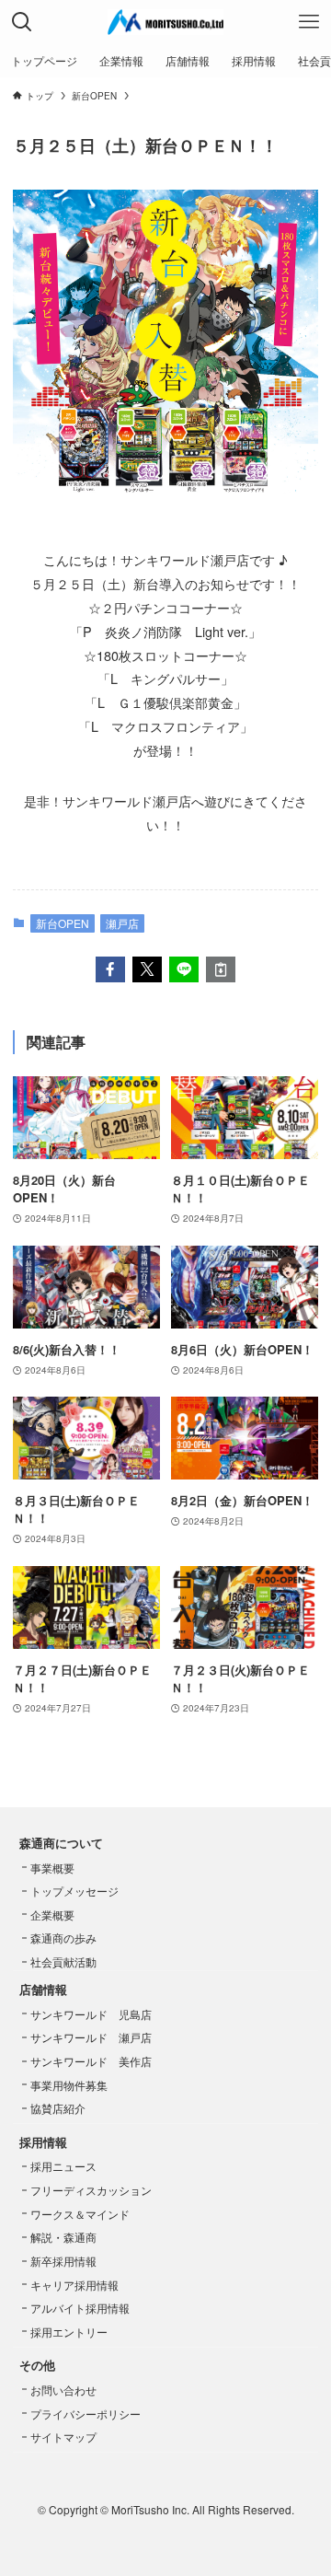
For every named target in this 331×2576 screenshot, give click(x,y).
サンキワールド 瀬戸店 (91, 2037)
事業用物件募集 (69, 2085)
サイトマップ (63, 2437)
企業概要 (52, 1915)
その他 (37, 2365)
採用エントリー (69, 2332)
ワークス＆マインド (80, 2214)
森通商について (61, 1843)
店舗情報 (43, 1989)
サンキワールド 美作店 (91, 2061)
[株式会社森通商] (165, 22)
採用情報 (43, 2142)
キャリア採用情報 (74, 2285)
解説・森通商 (63, 2237)
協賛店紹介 (58, 2108)
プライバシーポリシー (86, 2414)
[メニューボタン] (309, 22)
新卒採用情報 (63, 2261)
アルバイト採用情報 (80, 2308)
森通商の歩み (63, 1938)
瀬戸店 (122, 923)
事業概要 (52, 1868)
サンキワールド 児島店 (91, 2014)
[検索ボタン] (22, 22)
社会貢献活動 (63, 1961)
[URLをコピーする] (221, 969)
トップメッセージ (74, 1891)
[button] (110, 969)
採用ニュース (63, 2166)
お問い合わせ (63, 2390)
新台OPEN (63, 923)
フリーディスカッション (91, 2190)
